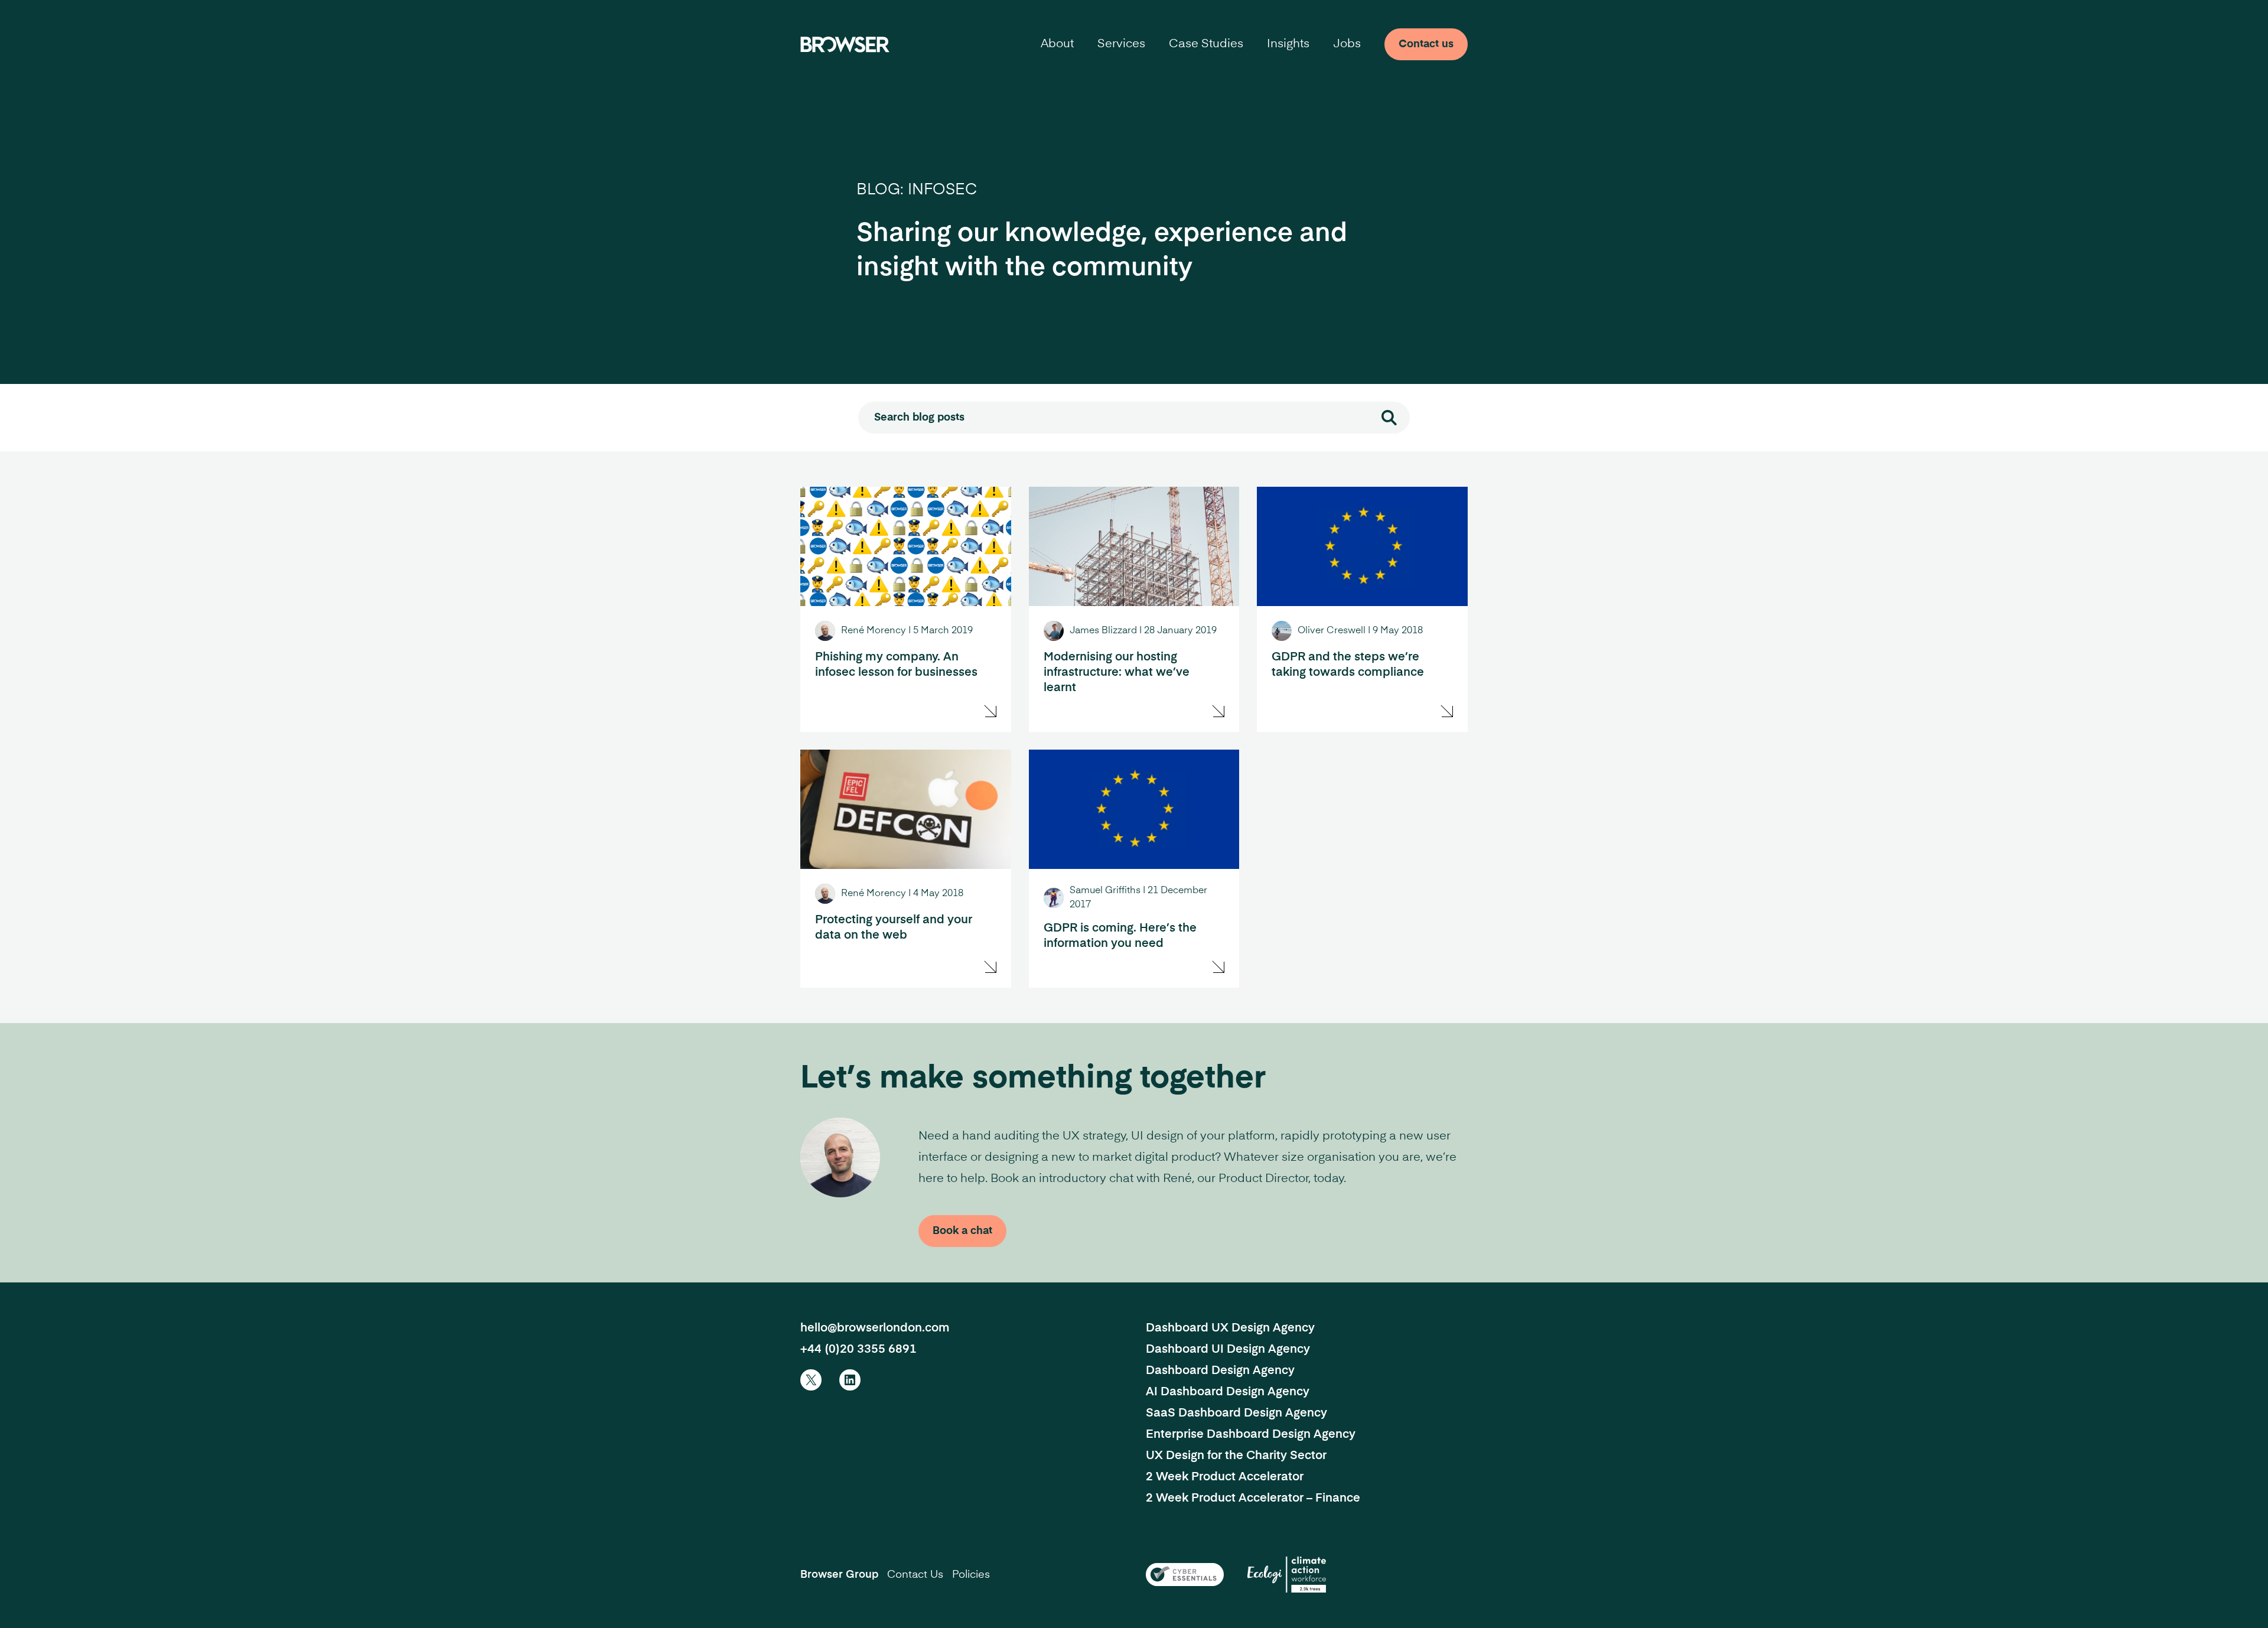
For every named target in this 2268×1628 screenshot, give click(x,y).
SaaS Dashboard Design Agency (1236, 1414)
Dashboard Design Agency (1220, 1371)
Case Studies (1206, 44)
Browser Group (839, 1575)
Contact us (1426, 44)
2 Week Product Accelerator (1225, 1477)
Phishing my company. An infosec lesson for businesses (896, 665)
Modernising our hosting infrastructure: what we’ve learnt (1117, 673)
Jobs (1347, 44)
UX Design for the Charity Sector (1236, 1456)
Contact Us (915, 1575)
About (1057, 44)
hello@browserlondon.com (875, 1329)
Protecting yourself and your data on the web (894, 928)
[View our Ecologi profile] (1287, 1575)
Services (1121, 44)
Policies (971, 1575)
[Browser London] (845, 44)
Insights (1288, 44)
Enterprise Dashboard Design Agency (1251, 1435)
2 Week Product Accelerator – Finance (1253, 1499)
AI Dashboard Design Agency (1228, 1392)
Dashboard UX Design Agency (1230, 1329)
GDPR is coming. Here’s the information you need (1120, 936)
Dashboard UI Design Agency (1228, 1350)
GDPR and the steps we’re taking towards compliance (1348, 665)
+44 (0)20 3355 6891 (858, 1350)
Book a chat (962, 1231)
